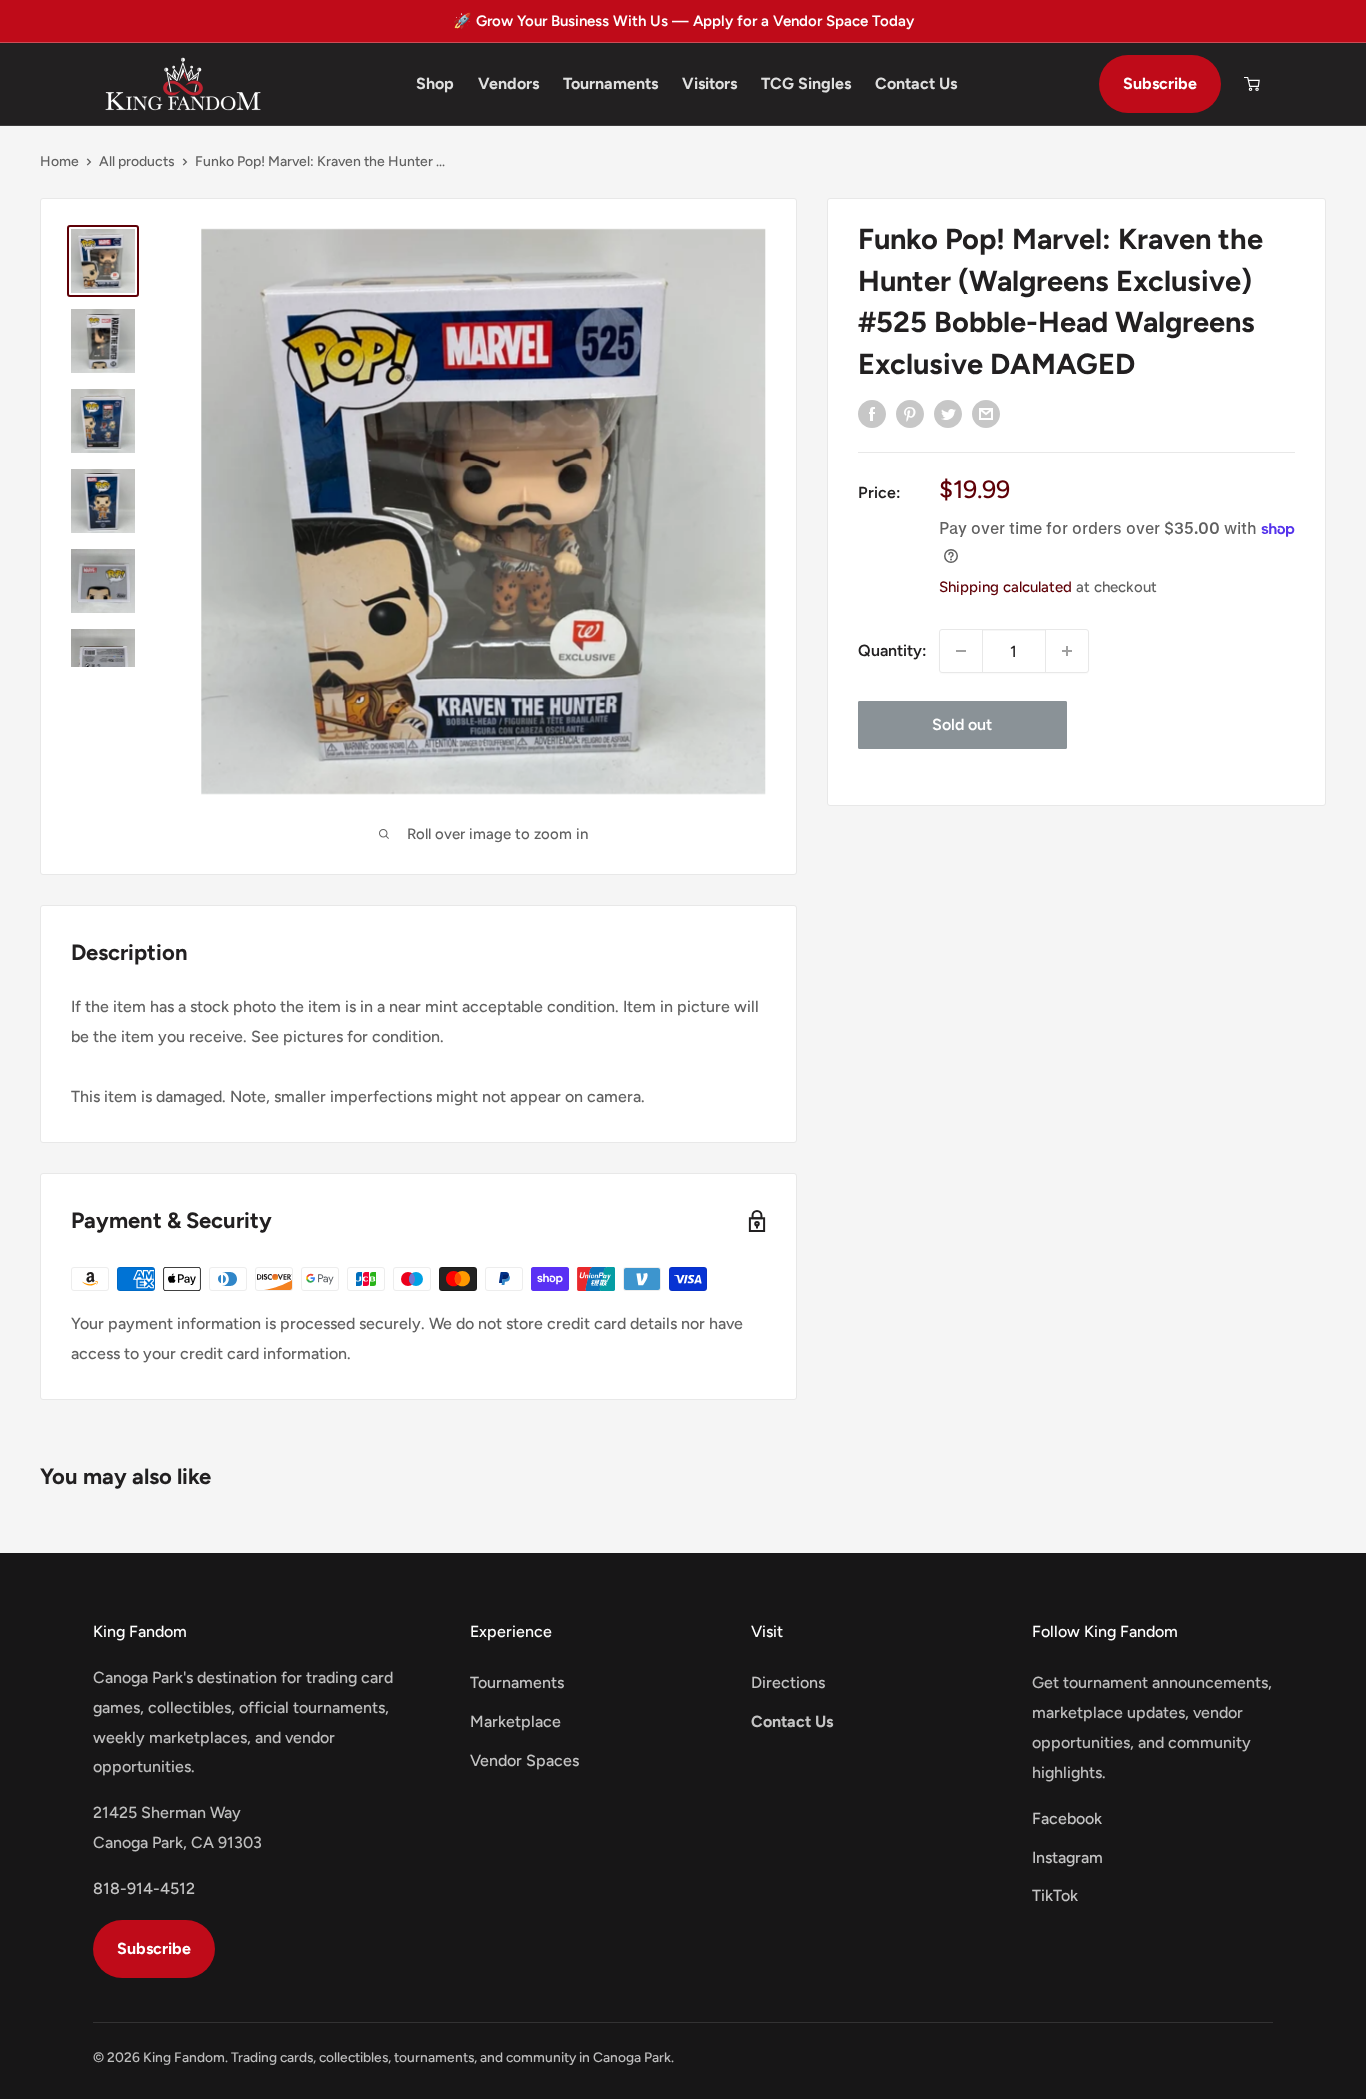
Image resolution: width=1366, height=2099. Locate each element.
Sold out (962, 724)
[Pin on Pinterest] (910, 413)
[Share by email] (986, 413)
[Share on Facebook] (872, 413)
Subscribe (1160, 83)
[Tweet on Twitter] (948, 413)
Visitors (709, 83)
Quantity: (892, 650)
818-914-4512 (144, 1888)
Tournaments (610, 83)
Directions (788, 1682)
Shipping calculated (1005, 587)
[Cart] (1252, 84)
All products (137, 161)
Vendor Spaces (524, 1760)
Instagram (1067, 1857)
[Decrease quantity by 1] (961, 651)
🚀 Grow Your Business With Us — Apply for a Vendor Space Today (683, 21)
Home (59, 161)
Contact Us (916, 83)
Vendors (508, 83)
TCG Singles (806, 83)
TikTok (1055, 1895)
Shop (435, 83)
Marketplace (515, 1721)
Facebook (1067, 1818)
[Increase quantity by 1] (1067, 651)
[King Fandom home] (183, 84)
